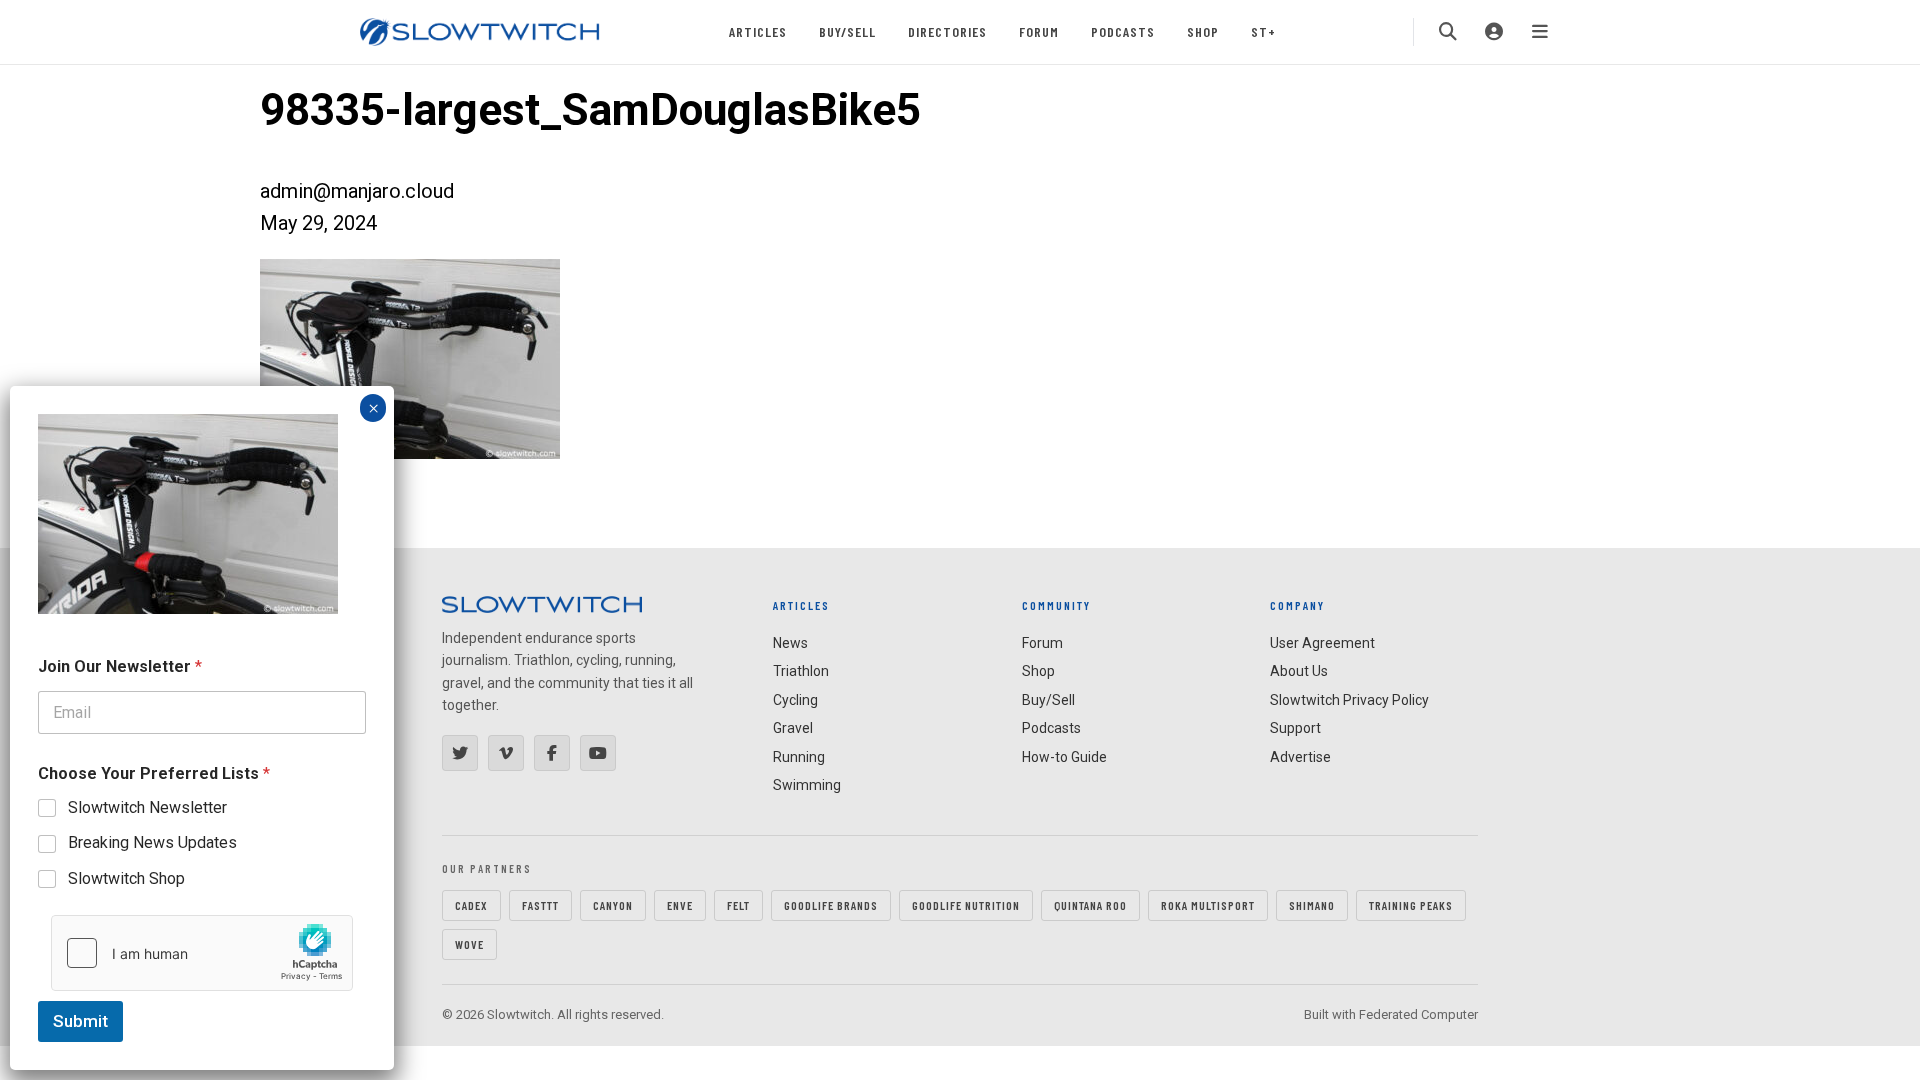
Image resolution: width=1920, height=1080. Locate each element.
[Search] (1448, 32)
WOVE (469, 944)
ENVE (680, 905)
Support (1295, 728)
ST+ (1263, 31)
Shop (1203, 31)
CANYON (613, 905)
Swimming (807, 785)
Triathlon (801, 671)
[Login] (1494, 32)
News (790, 643)
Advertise (1300, 757)
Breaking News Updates (152, 842)
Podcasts (1123, 31)
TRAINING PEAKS (1411, 905)
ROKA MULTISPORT (1208, 905)
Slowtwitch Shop (126, 878)
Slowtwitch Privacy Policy (1349, 700)
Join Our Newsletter (120, 666)
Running (799, 757)
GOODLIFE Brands (831, 905)
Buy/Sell (847, 31)
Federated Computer (1418, 1014)
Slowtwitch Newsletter (147, 807)
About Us (1299, 671)
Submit (80, 1021)
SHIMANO (1312, 905)
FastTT (540, 905)
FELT (738, 905)
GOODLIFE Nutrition (966, 905)
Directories (947, 31)
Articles (758, 31)
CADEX (471, 905)
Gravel (793, 728)
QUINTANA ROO (1090, 905)
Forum (1039, 31)
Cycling (795, 700)
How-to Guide (1064, 757)
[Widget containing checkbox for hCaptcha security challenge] (202, 953)
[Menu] (1540, 32)
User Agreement (1322, 643)
